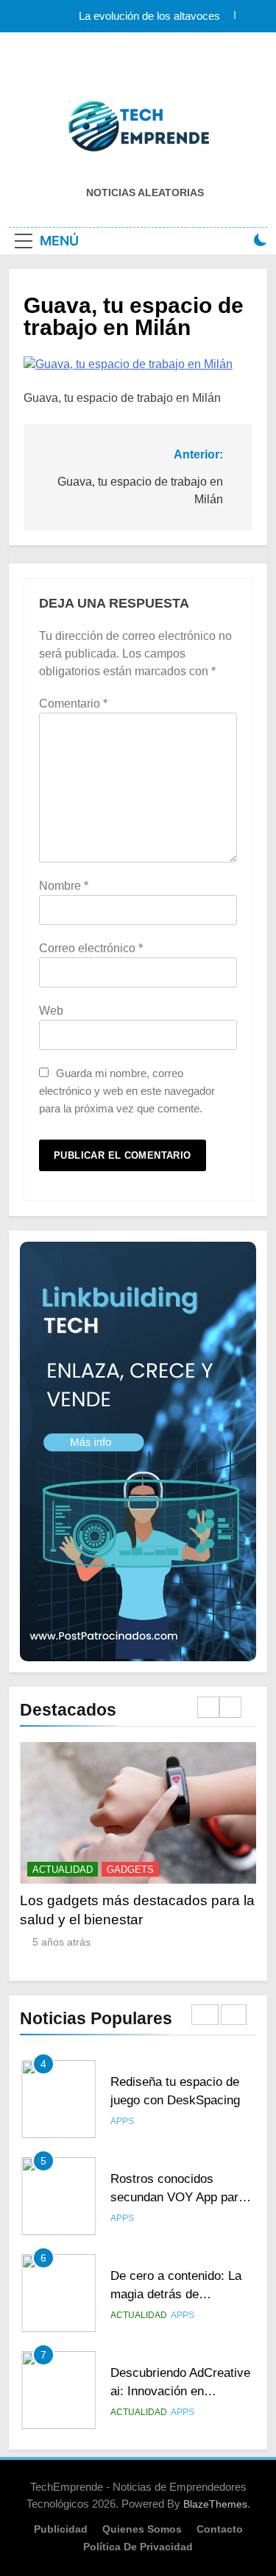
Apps (122, 2121)
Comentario (73, 704)
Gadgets (130, 1870)
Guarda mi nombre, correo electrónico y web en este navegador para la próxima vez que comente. (127, 1091)
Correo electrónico (91, 948)
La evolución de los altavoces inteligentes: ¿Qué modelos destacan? (128, 16)
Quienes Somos (142, 2529)
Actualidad (63, 1870)
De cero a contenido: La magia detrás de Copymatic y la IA (176, 2294)
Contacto (220, 2529)
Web (51, 1011)
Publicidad (61, 2529)
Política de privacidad (138, 2547)
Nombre (64, 886)
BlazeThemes (215, 2504)
